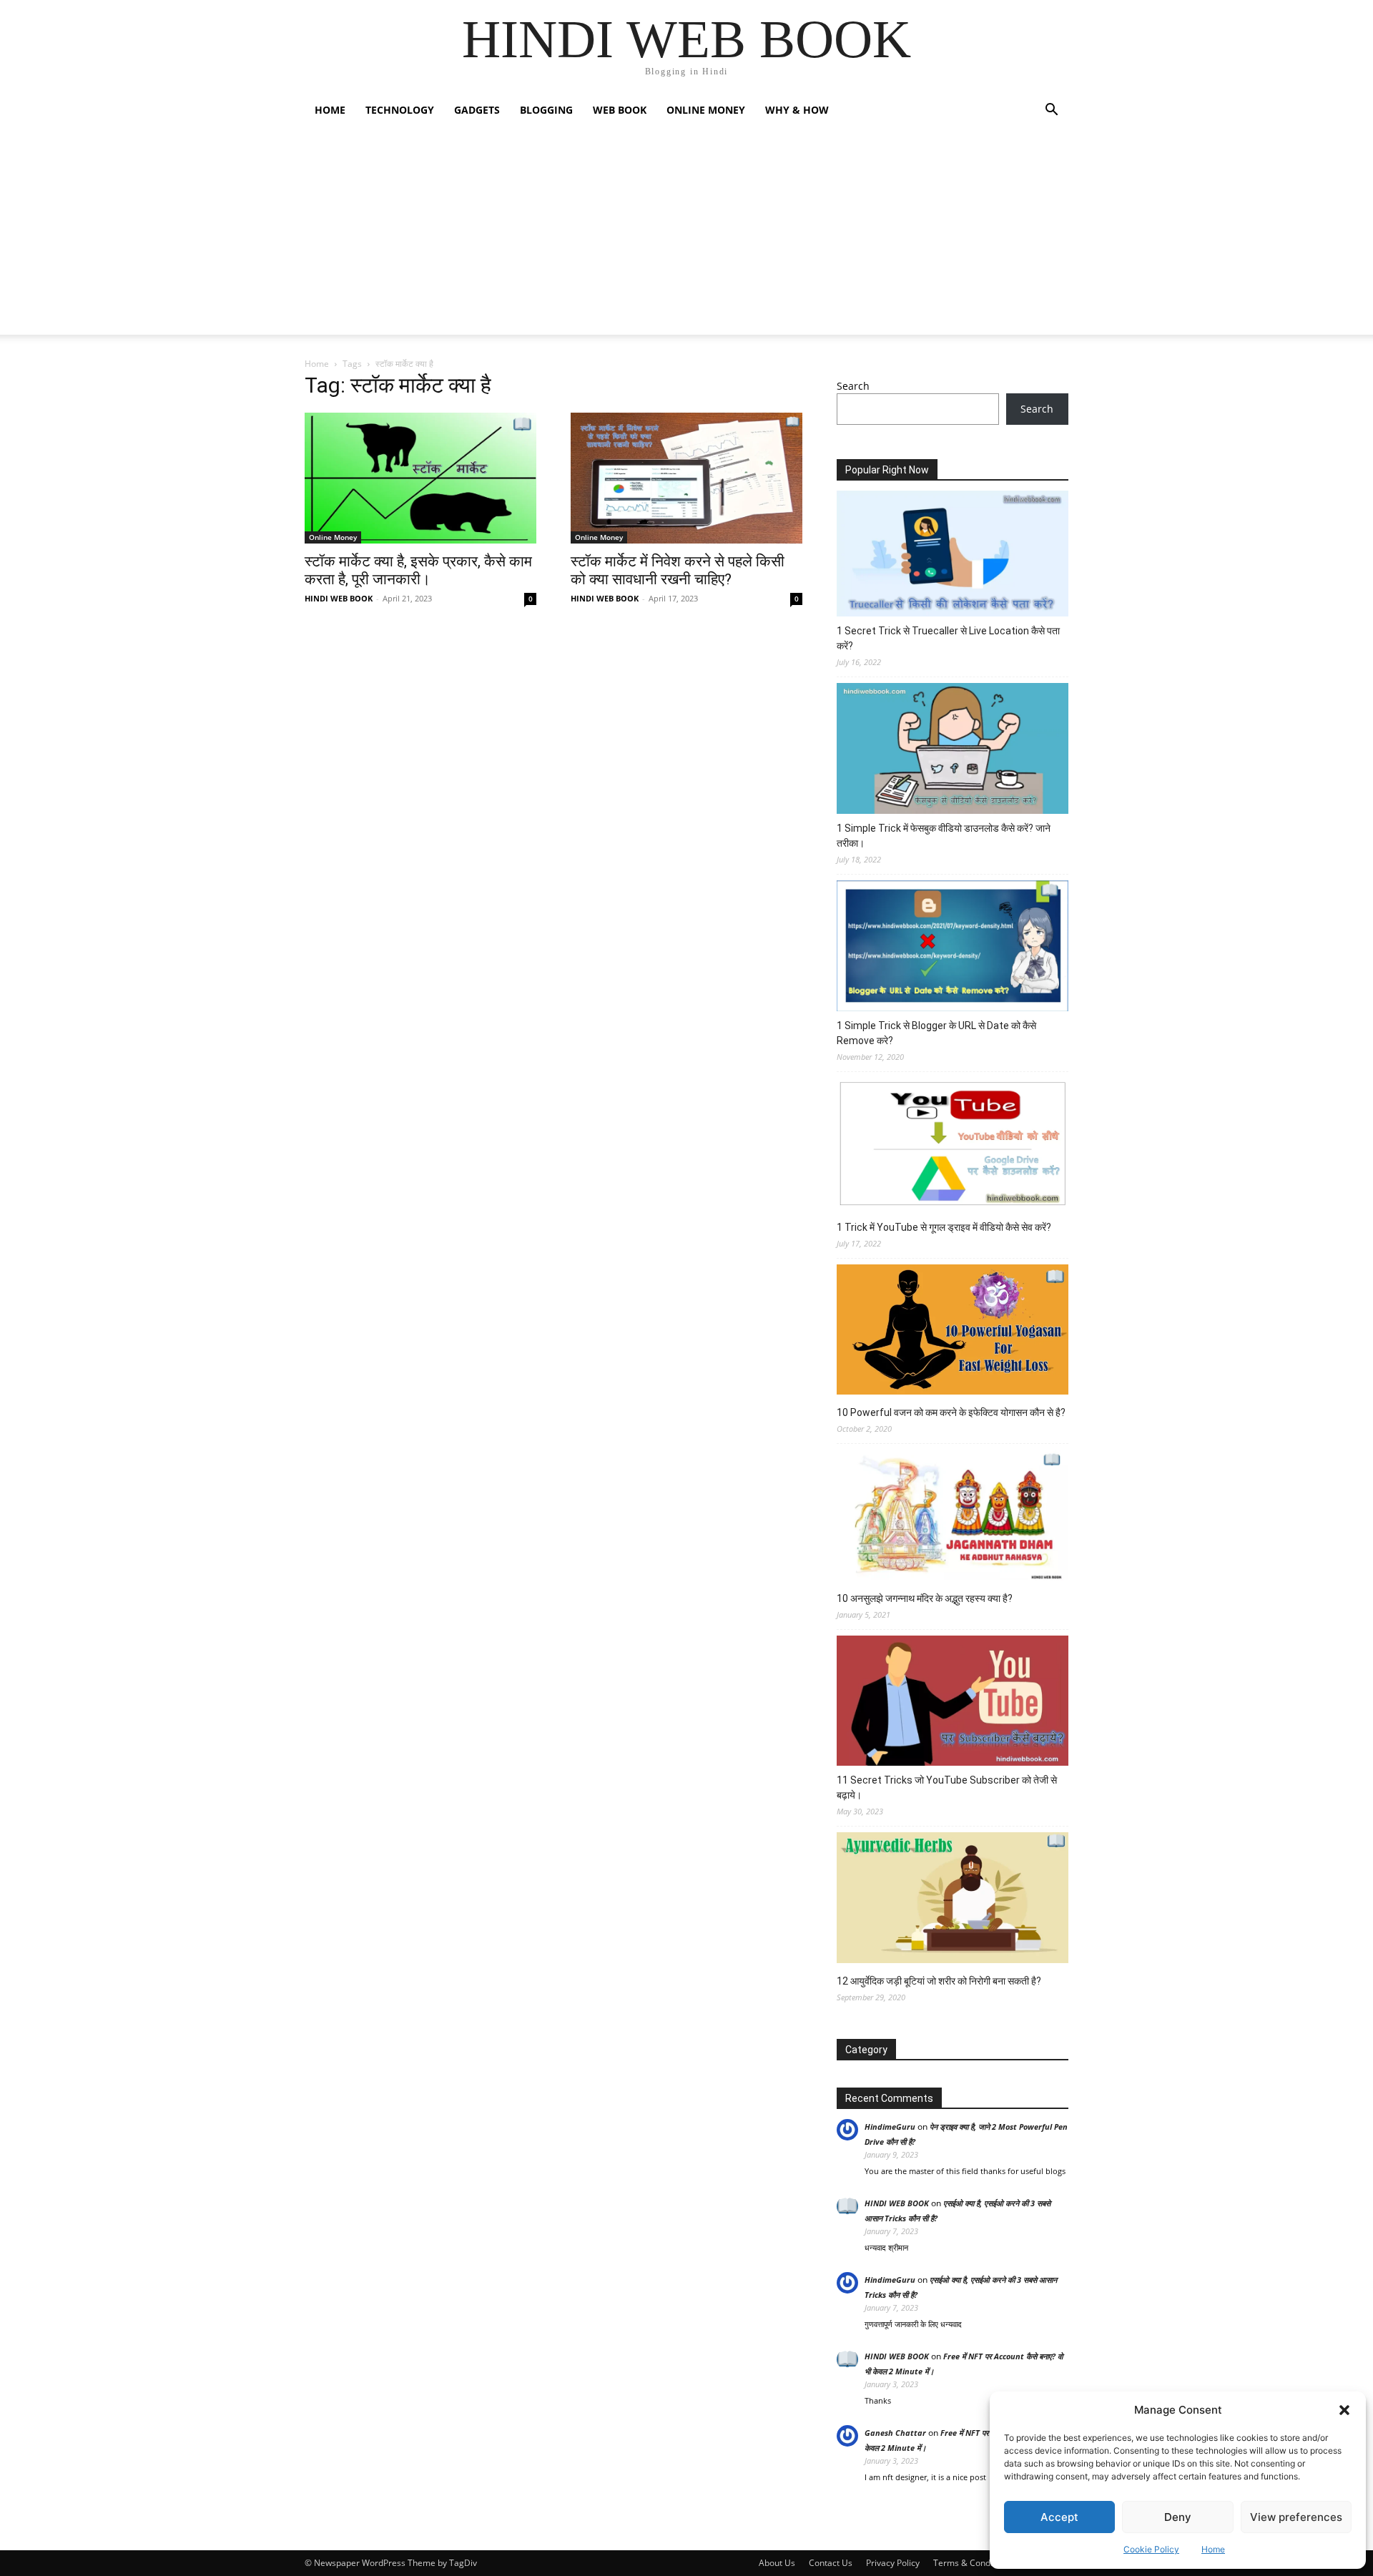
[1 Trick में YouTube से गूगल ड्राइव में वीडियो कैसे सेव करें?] (953, 1145)
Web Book (620, 110)
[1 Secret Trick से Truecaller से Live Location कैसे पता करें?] (953, 556)
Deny (1178, 2517)
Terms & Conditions (973, 2563)
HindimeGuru (890, 2127)
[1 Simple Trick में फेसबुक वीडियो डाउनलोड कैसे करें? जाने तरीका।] (953, 751)
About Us (777, 2563)
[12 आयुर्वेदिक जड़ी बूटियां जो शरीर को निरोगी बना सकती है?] (953, 1899)
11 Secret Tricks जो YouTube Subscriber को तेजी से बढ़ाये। (947, 1788)
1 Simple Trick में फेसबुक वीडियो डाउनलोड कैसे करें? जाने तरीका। (944, 836)
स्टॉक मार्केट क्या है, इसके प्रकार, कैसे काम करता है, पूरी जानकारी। (418, 570)
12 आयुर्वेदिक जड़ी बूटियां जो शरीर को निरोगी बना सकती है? (939, 1981)
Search (853, 386)
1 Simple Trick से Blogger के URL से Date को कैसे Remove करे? (936, 1033)
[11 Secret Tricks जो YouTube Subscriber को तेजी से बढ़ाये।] (953, 1703)
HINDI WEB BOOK (339, 598)
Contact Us (831, 2563)
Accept (1059, 2517)
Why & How (797, 110)
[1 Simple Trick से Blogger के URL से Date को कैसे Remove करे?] (953, 948)
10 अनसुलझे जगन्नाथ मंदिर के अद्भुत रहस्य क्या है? (925, 1598)
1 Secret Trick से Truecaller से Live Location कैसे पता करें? (948, 638)
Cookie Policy (1151, 2549)
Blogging (546, 110)
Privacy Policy (893, 2563)
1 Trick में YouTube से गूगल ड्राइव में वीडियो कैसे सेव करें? (944, 1227)
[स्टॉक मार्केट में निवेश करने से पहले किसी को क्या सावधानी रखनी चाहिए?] (686, 478)
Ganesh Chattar (895, 2433)
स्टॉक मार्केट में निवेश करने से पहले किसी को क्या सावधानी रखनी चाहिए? (678, 570)
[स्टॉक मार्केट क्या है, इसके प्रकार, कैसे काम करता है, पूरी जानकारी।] (420, 478)
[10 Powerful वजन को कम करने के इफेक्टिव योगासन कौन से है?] (953, 1332)
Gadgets (477, 110)
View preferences (1296, 2517)
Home (1213, 2549)
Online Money (706, 110)
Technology (400, 110)
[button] (1344, 2410)
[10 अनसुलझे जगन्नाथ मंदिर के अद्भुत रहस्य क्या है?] (953, 1517)
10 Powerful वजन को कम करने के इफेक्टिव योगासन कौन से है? (951, 1412)
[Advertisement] (686, 235)
